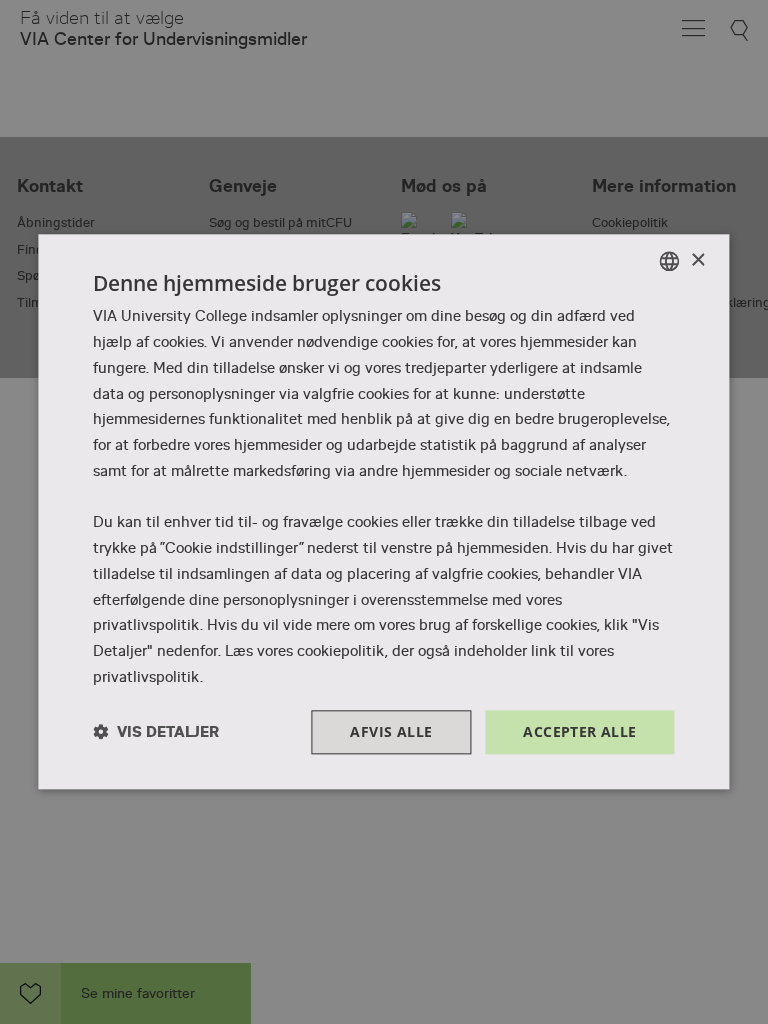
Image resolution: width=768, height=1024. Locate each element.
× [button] (697, 260)
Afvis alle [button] (391, 731)
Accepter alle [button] (579, 731)
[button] (156, 732)
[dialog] (383, 511)
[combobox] (670, 261)
